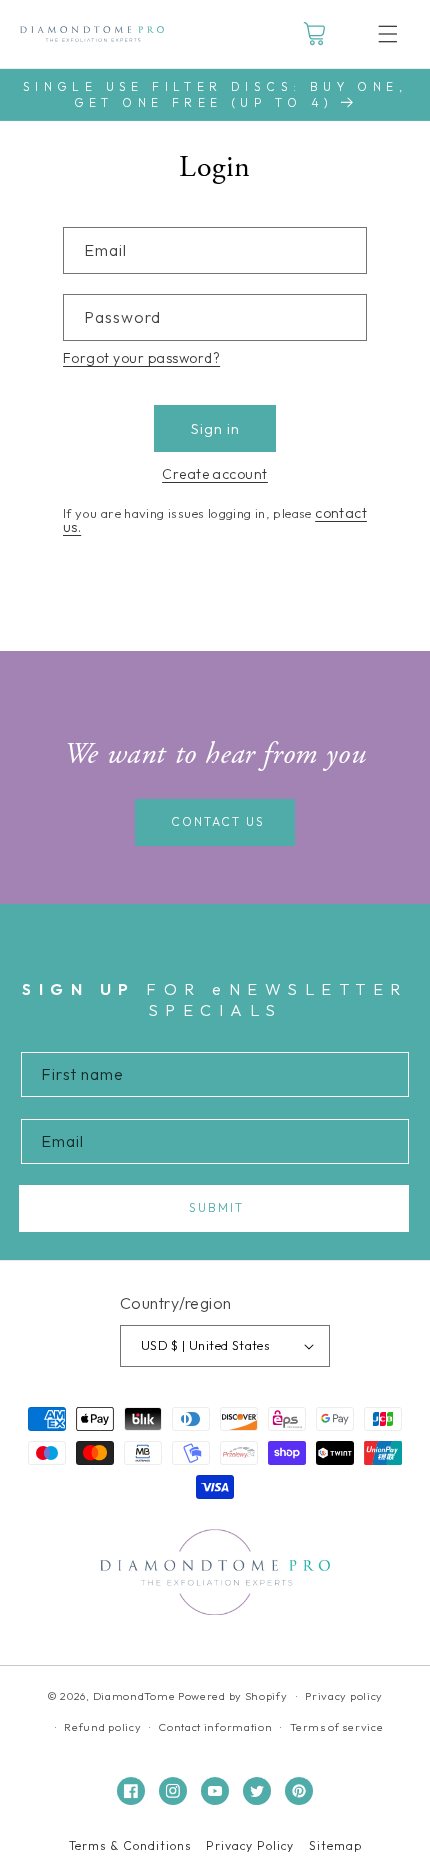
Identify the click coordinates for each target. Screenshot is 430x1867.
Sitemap (335, 1846)
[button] (388, 34)
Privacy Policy (250, 1846)
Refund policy (102, 1727)
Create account (215, 474)
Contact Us (218, 821)
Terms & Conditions (130, 1846)
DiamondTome (134, 1696)
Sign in (215, 428)
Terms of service (336, 1727)
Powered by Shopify (233, 1696)
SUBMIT (216, 1207)
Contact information (215, 1727)
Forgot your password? (141, 358)
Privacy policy (344, 1696)
